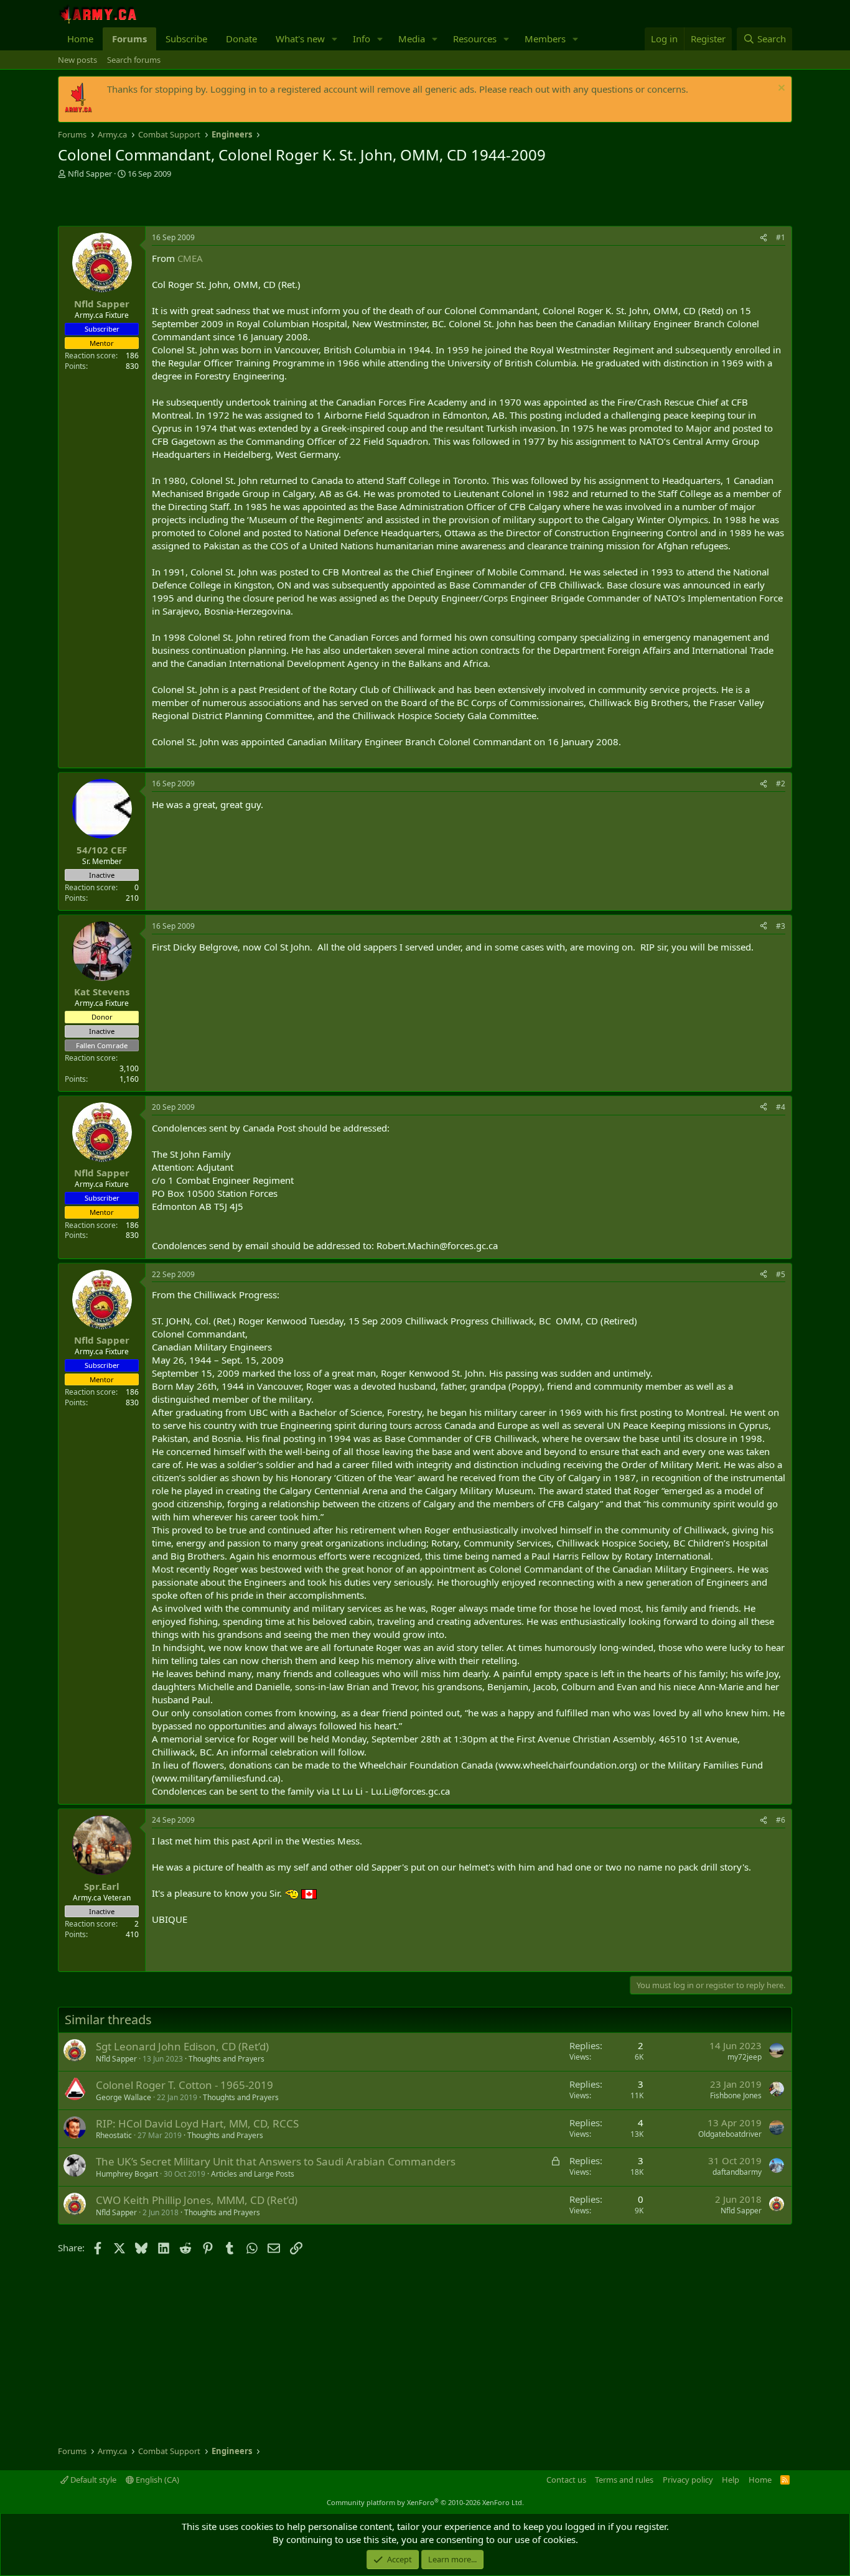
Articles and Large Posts (253, 2174)
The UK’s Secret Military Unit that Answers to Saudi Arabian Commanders (276, 2161)
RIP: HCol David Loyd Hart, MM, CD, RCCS (197, 2123)
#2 (781, 783)
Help (731, 2480)
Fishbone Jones (736, 2095)
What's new (300, 39)
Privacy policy (688, 2480)
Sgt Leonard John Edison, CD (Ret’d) (182, 2046)
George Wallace (124, 2097)
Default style (92, 2480)
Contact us (566, 2480)
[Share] (764, 238)
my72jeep (745, 2057)
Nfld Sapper (90, 174)
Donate (241, 39)
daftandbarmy (737, 2172)
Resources (475, 39)
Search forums (134, 60)
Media (412, 39)
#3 (781, 926)
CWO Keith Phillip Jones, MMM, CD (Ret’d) (197, 2200)
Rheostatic (114, 2135)
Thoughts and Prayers (227, 2059)
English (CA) (156, 2480)
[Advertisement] (203, 204)
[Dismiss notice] (780, 89)
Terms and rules (624, 2480)
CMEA (190, 258)
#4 (781, 1107)
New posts (77, 60)
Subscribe (186, 39)
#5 (781, 1274)
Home (80, 39)
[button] (335, 39)
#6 (781, 1820)
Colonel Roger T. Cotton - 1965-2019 (184, 2085)
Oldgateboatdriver (730, 2134)
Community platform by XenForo (425, 2502)
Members (545, 39)
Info (362, 39)
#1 (781, 237)
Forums (129, 39)
